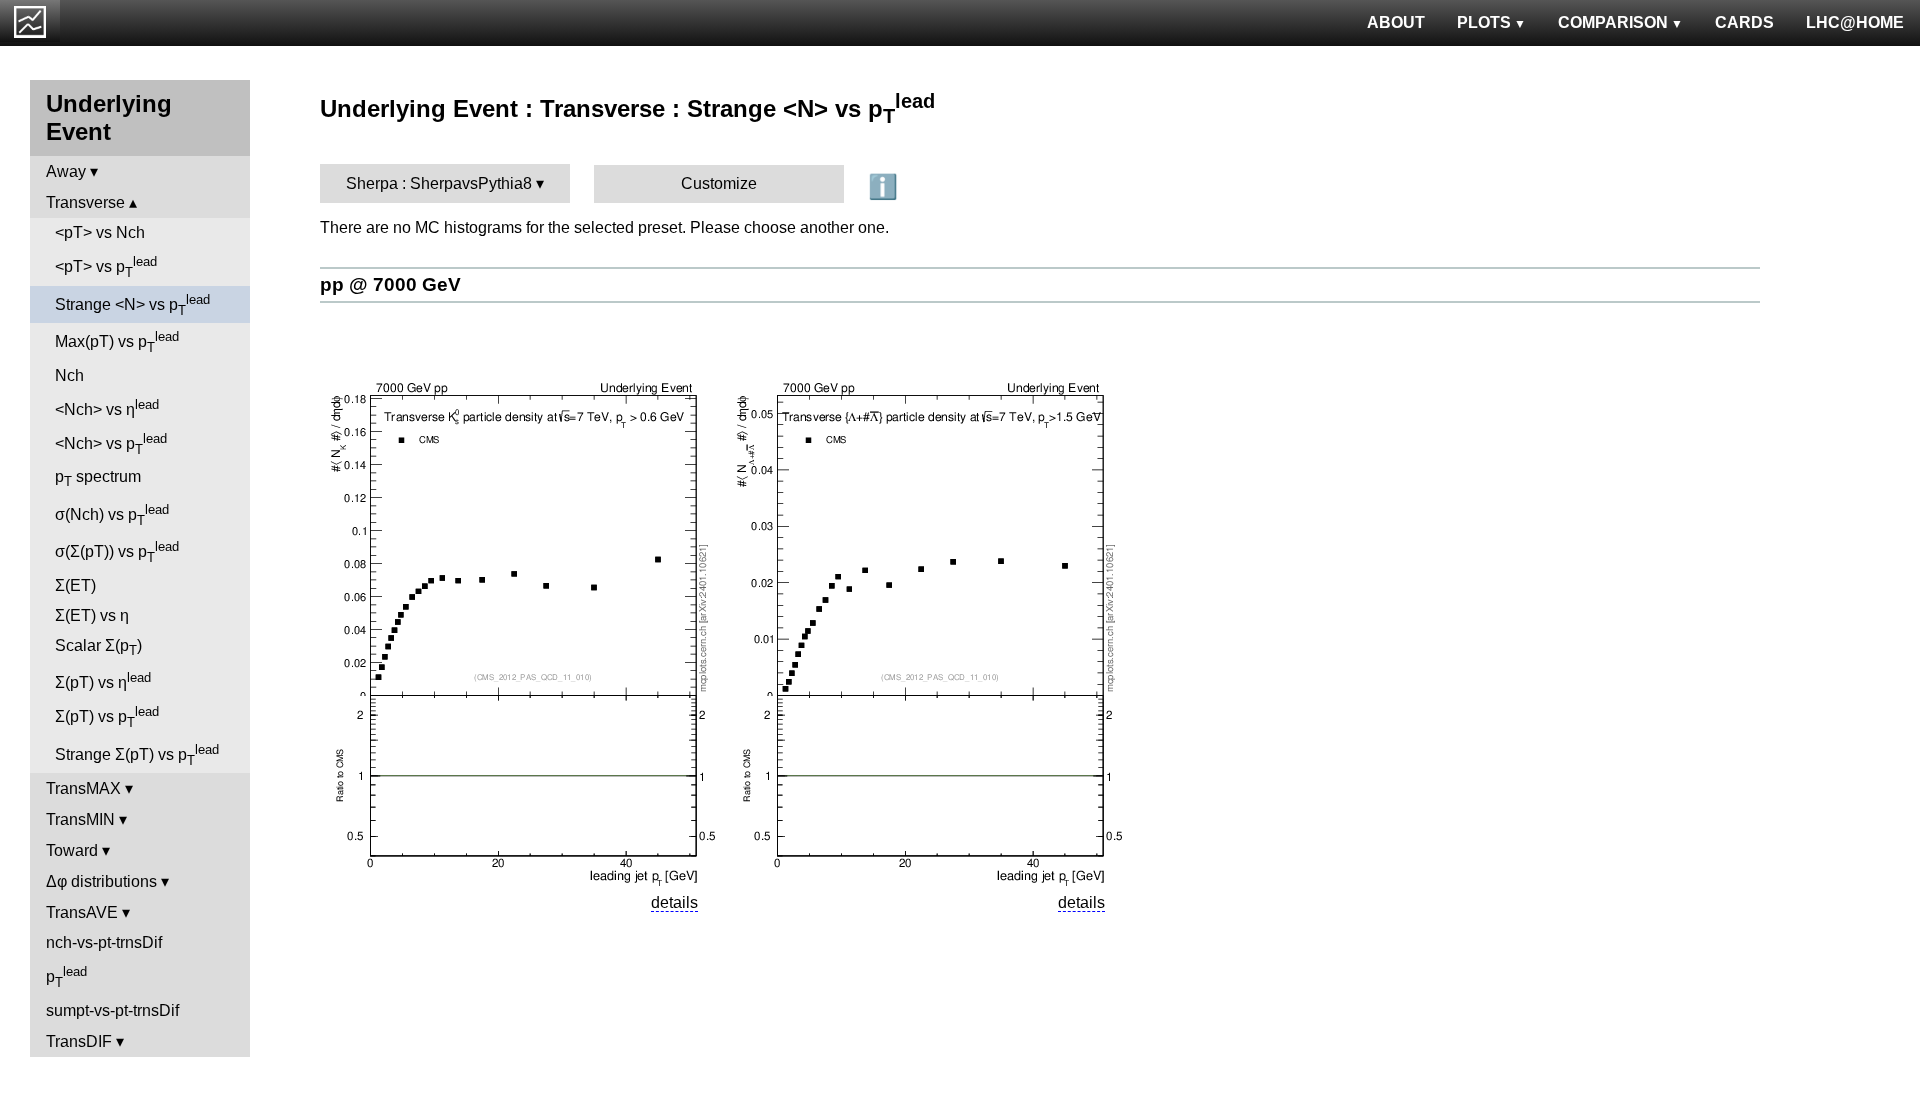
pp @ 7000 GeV (390, 284)
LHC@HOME (1855, 22)
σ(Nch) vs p (112, 515)
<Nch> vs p (111, 444)
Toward (72, 850)
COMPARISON (1613, 22)
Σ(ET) (75, 585)
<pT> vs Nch (100, 232)
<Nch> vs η (107, 407)
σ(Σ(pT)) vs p (117, 552)
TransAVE (82, 912)
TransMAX (83, 788)
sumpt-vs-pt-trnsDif (112, 1010)
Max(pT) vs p (117, 342)
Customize (719, 183)
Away (66, 171)
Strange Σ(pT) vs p (137, 755)
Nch (69, 375)
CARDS (1744, 22)
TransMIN (80, 819)
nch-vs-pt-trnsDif (104, 942)
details (674, 902)
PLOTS (1484, 22)
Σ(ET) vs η (92, 615)
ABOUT (1396, 22)
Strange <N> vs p (132, 305)
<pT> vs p (106, 267)
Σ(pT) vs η (103, 680)
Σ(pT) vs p (107, 717)
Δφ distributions (101, 881)
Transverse (85, 202)
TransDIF (79, 1041)
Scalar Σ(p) (98, 647)
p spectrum (98, 478)
